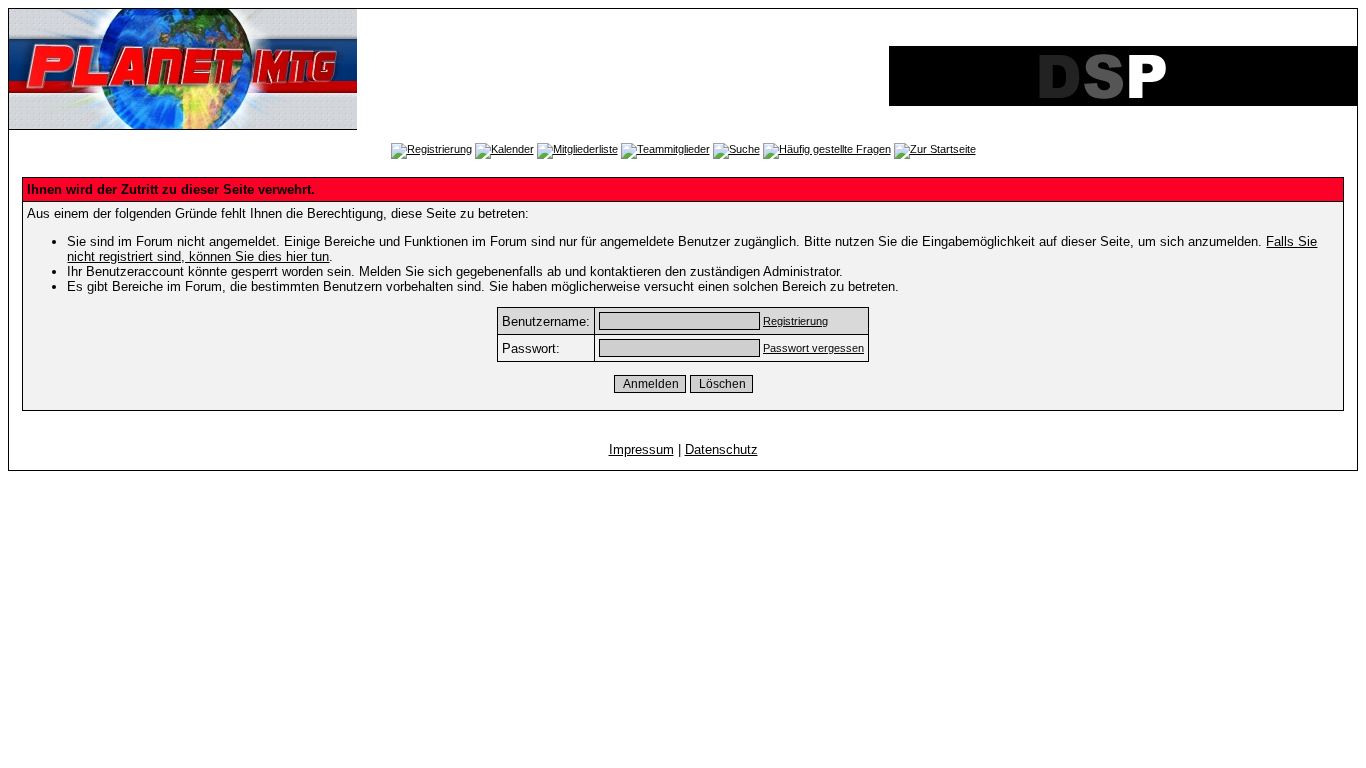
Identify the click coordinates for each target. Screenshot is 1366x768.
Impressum (641, 449)
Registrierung (795, 321)
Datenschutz (721, 449)
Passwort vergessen (813, 348)
